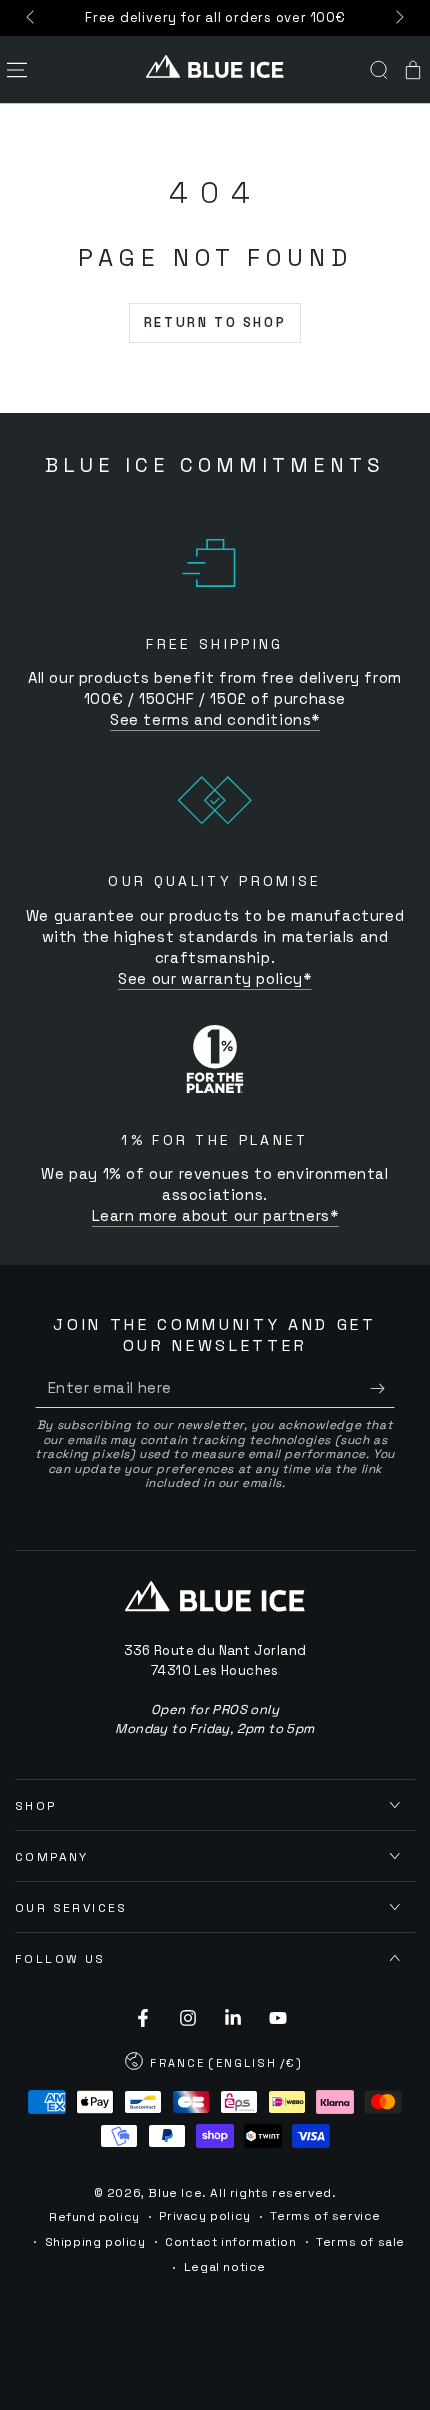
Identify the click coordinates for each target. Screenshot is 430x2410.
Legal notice (225, 2267)
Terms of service (325, 2216)
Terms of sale (360, 2242)
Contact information (230, 2242)
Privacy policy (204, 2216)
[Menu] (17, 70)
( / (215, 2065)
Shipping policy (95, 2242)
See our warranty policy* (214, 978)
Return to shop (215, 322)
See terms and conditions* (215, 719)
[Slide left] (32, 18)
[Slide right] (398, 18)
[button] (379, 70)
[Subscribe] (382, 1388)
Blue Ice (175, 2193)
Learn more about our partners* (215, 1215)
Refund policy (94, 2217)
